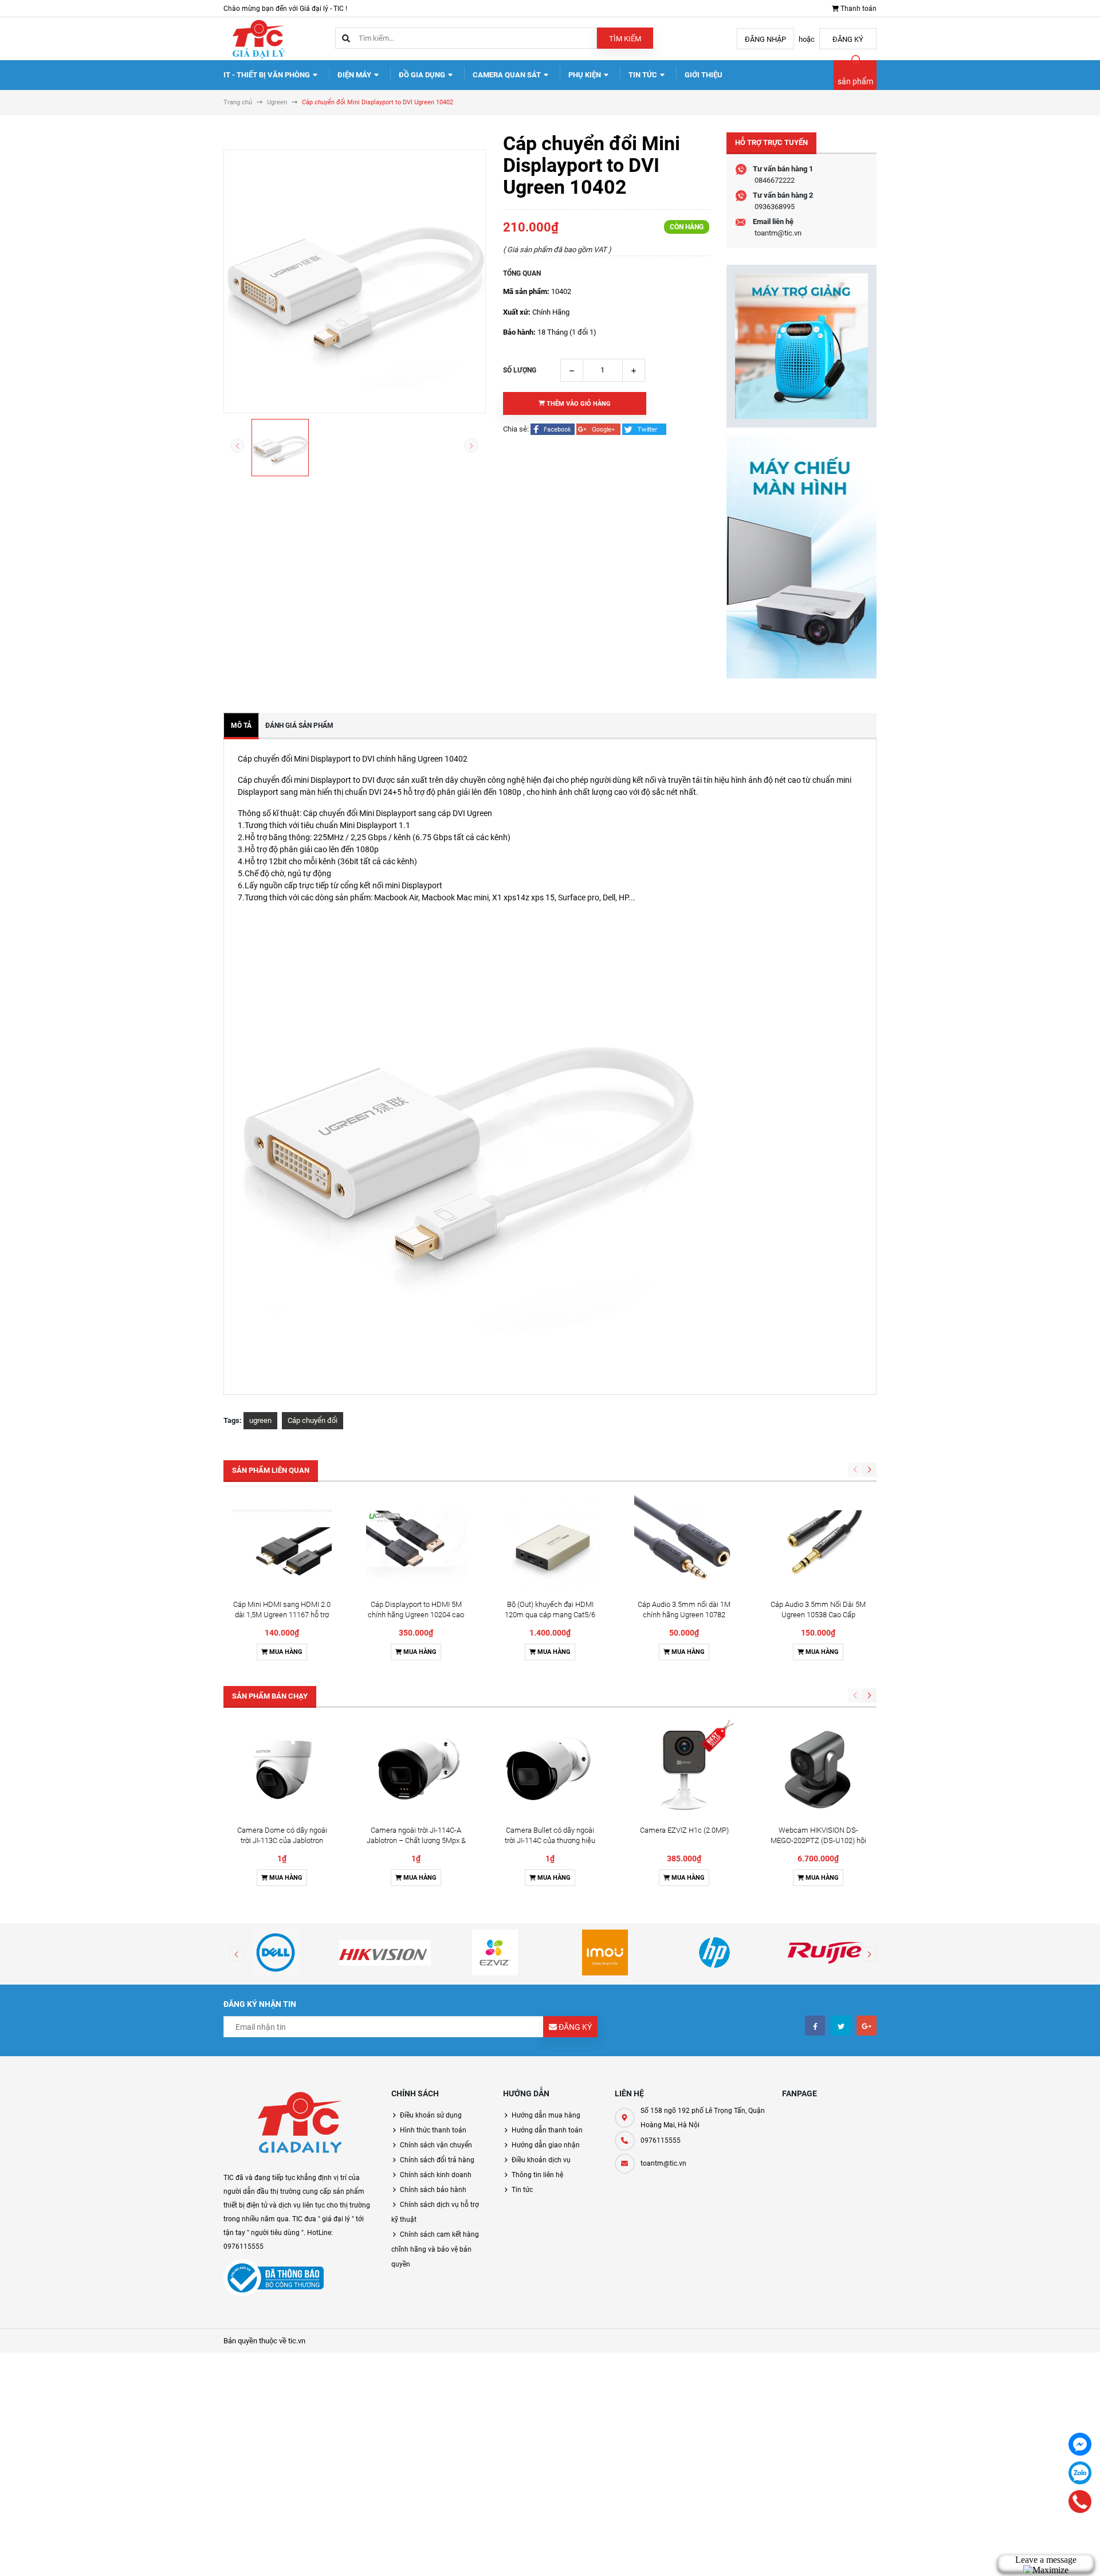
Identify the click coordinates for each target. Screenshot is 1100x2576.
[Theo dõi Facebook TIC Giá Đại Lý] (815, 2026)
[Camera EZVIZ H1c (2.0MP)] (684, 1770)
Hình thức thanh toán (433, 2130)
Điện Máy (355, 75)
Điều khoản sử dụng (431, 2115)
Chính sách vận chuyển (436, 2145)
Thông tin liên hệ (537, 2175)
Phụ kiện (586, 75)
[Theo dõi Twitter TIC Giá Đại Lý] (841, 2026)
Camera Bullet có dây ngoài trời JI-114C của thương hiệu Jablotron (550, 1840)
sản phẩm (855, 81)
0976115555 (661, 2140)
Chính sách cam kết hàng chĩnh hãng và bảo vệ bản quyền (435, 2249)
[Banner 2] (802, 557)
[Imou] (605, 1952)
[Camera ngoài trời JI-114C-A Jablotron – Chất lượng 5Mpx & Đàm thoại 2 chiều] (416, 1770)
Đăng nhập (765, 39)
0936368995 (775, 207)
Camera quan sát (508, 75)
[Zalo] (1080, 2473)
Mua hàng (285, 1652)
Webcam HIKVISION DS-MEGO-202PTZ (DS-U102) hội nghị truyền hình (818, 1840)
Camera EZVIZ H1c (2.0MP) (684, 1830)
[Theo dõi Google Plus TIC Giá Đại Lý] (867, 2026)
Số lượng (520, 370)
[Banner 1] (802, 346)
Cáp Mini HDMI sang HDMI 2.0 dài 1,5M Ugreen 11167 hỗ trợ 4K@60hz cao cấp (282, 1615)
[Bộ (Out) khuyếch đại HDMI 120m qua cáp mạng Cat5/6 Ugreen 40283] (550, 1544)
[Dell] (276, 1952)
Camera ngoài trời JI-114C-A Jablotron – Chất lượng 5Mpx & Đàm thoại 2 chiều (416, 1840)
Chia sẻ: (516, 429)
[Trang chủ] (258, 38)
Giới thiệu (704, 75)
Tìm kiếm (625, 39)
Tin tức (644, 75)
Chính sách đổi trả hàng (437, 2160)
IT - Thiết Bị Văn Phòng (268, 75)
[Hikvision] (386, 1952)
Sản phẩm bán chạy (270, 1696)
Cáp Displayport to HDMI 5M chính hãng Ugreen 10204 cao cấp (416, 1615)
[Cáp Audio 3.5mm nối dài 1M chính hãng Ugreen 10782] (684, 1544)
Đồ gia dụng (423, 75)
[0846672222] (1080, 2501)
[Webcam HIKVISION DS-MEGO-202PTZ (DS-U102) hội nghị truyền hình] (818, 1770)
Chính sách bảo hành (433, 2190)
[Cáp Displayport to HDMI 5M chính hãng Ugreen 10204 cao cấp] (416, 1544)
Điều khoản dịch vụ (541, 2160)
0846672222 (775, 180)
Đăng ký (848, 39)
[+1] (599, 429)
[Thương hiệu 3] (495, 1952)
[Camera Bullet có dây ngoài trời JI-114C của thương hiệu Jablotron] (550, 1770)
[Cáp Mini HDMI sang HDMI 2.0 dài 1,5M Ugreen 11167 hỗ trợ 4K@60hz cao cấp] (282, 1544)
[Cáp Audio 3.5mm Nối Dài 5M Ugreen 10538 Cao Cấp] (818, 1544)
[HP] (715, 1952)
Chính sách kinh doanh (436, 2175)
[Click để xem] (355, 281)
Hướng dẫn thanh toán (547, 2130)
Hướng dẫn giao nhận (546, 2145)
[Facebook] (1080, 2444)
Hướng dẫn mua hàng (546, 2115)
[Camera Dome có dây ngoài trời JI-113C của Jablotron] (282, 1770)
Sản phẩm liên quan (271, 1470)
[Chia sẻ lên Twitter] (644, 429)
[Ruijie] (824, 1952)
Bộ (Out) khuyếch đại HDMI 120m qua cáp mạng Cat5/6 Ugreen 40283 (550, 1615)
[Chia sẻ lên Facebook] (553, 429)
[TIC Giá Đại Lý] (299, 2125)
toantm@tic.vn (778, 233)
